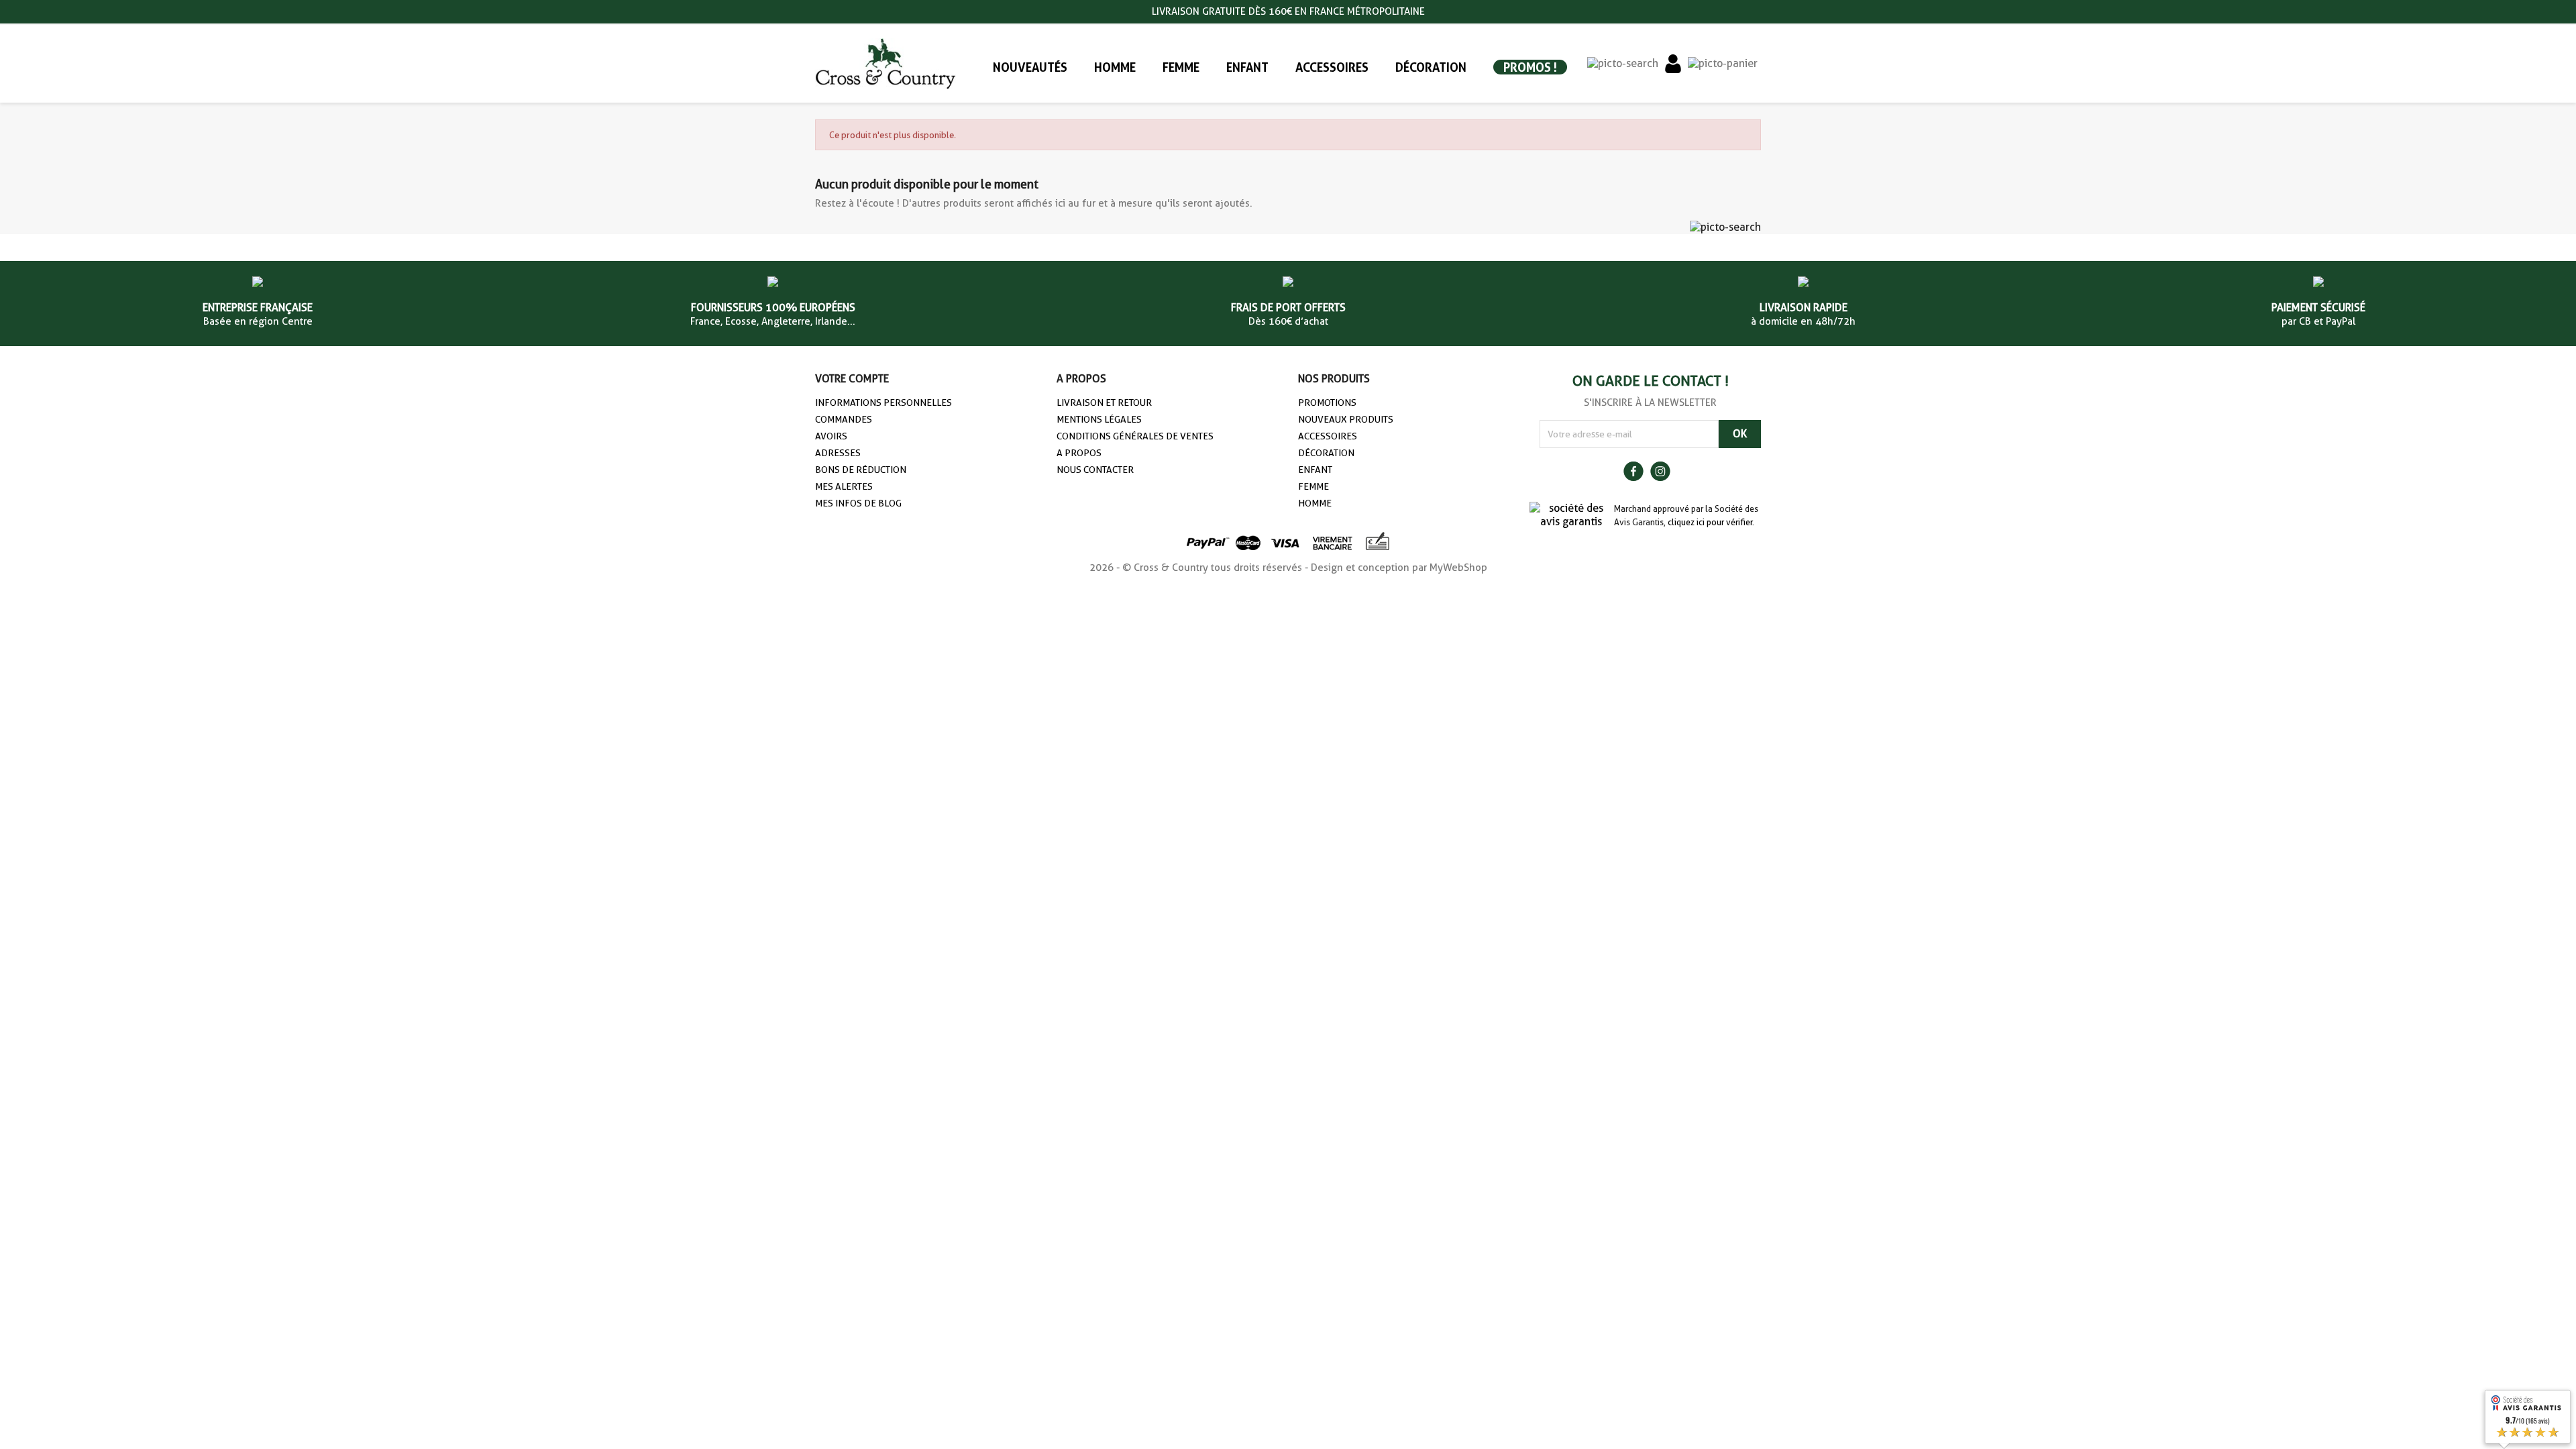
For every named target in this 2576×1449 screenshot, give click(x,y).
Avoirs (831, 436)
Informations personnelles (883, 402)
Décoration (1326, 453)
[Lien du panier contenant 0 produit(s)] (1723, 63)
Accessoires (1328, 436)
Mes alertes (844, 486)
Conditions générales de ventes (1135, 436)
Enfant (1315, 470)
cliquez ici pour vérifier (1710, 522)
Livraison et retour (1104, 402)
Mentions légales (1099, 419)
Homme (1315, 503)
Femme (1313, 486)
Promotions (1327, 402)
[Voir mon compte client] (1673, 63)
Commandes (844, 419)
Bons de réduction (861, 470)
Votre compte (852, 379)
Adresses (838, 453)
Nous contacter (1095, 470)
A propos (1079, 453)
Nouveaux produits (1346, 419)
